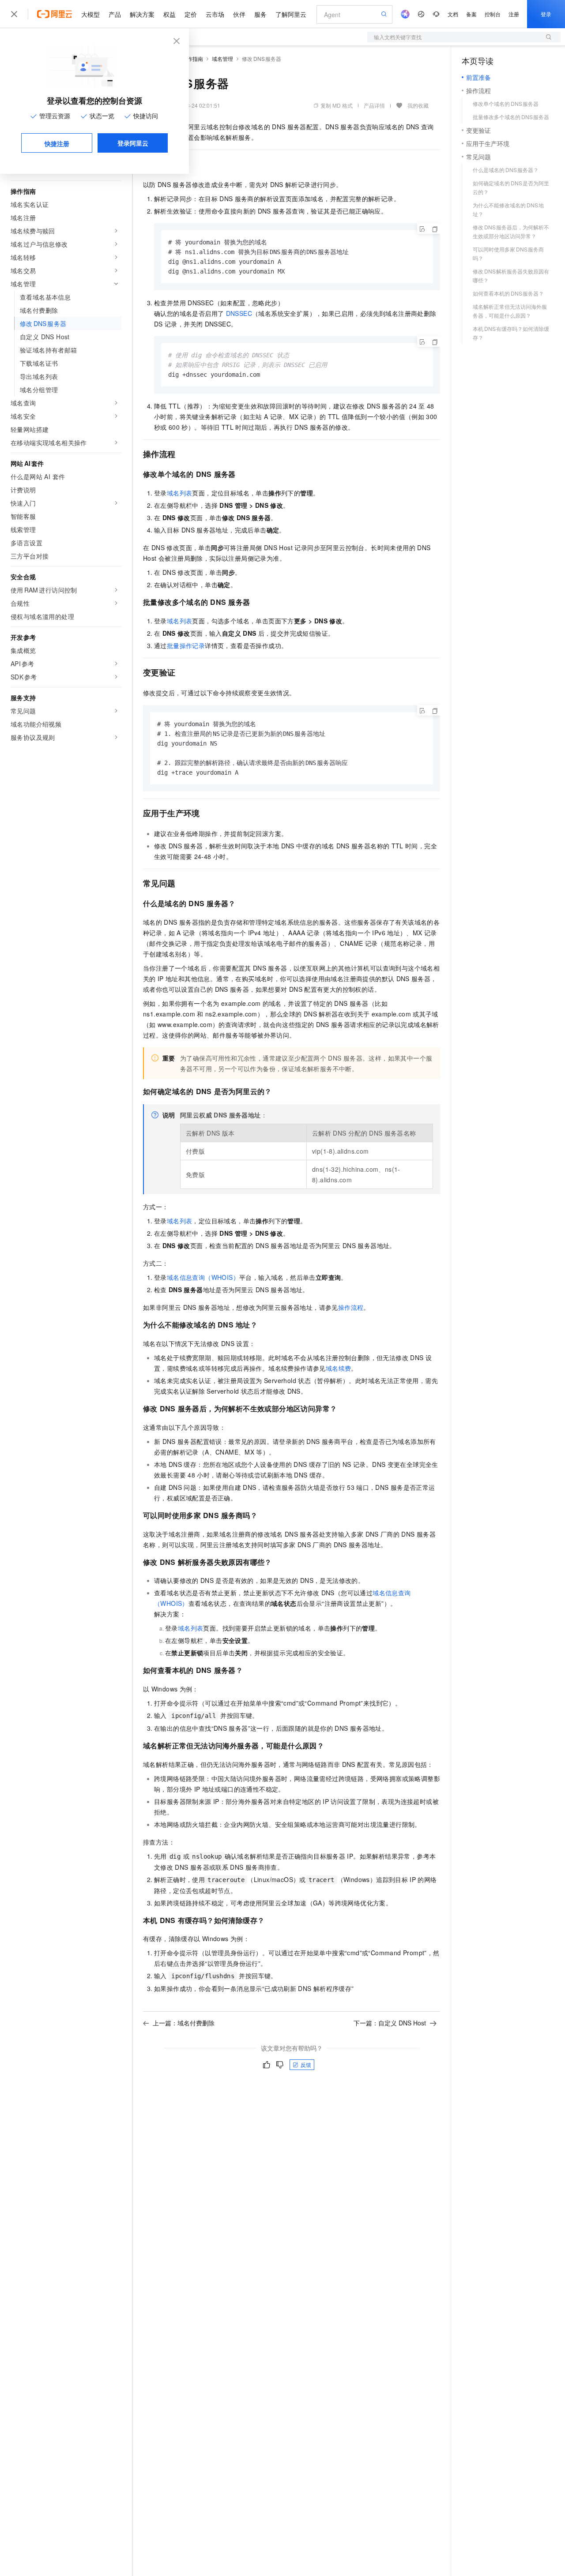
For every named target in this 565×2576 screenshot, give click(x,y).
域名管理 (222, 58)
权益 (169, 14)
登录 (546, 14)
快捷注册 (57, 143)
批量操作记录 (186, 645)
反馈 (306, 2064)
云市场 (215, 14)
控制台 (493, 14)
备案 (471, 14)
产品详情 (374, 105)
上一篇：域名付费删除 (184, 2023)
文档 (453, 14)
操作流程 (351, 1307)
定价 (191, 14)
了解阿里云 (291, 14)
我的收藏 (418, 105)
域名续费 (339, 1368)
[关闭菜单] (14, 14)
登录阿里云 (133, 143)
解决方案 (142, 14)
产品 (115, 14)
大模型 (90, 14)
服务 (260, 14)
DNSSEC (239, 313)
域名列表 (180, 493)
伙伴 (239, 14)
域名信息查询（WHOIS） (203, 1277)
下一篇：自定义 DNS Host (390, 2023)
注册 (514, 14)
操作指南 (192, 58)
